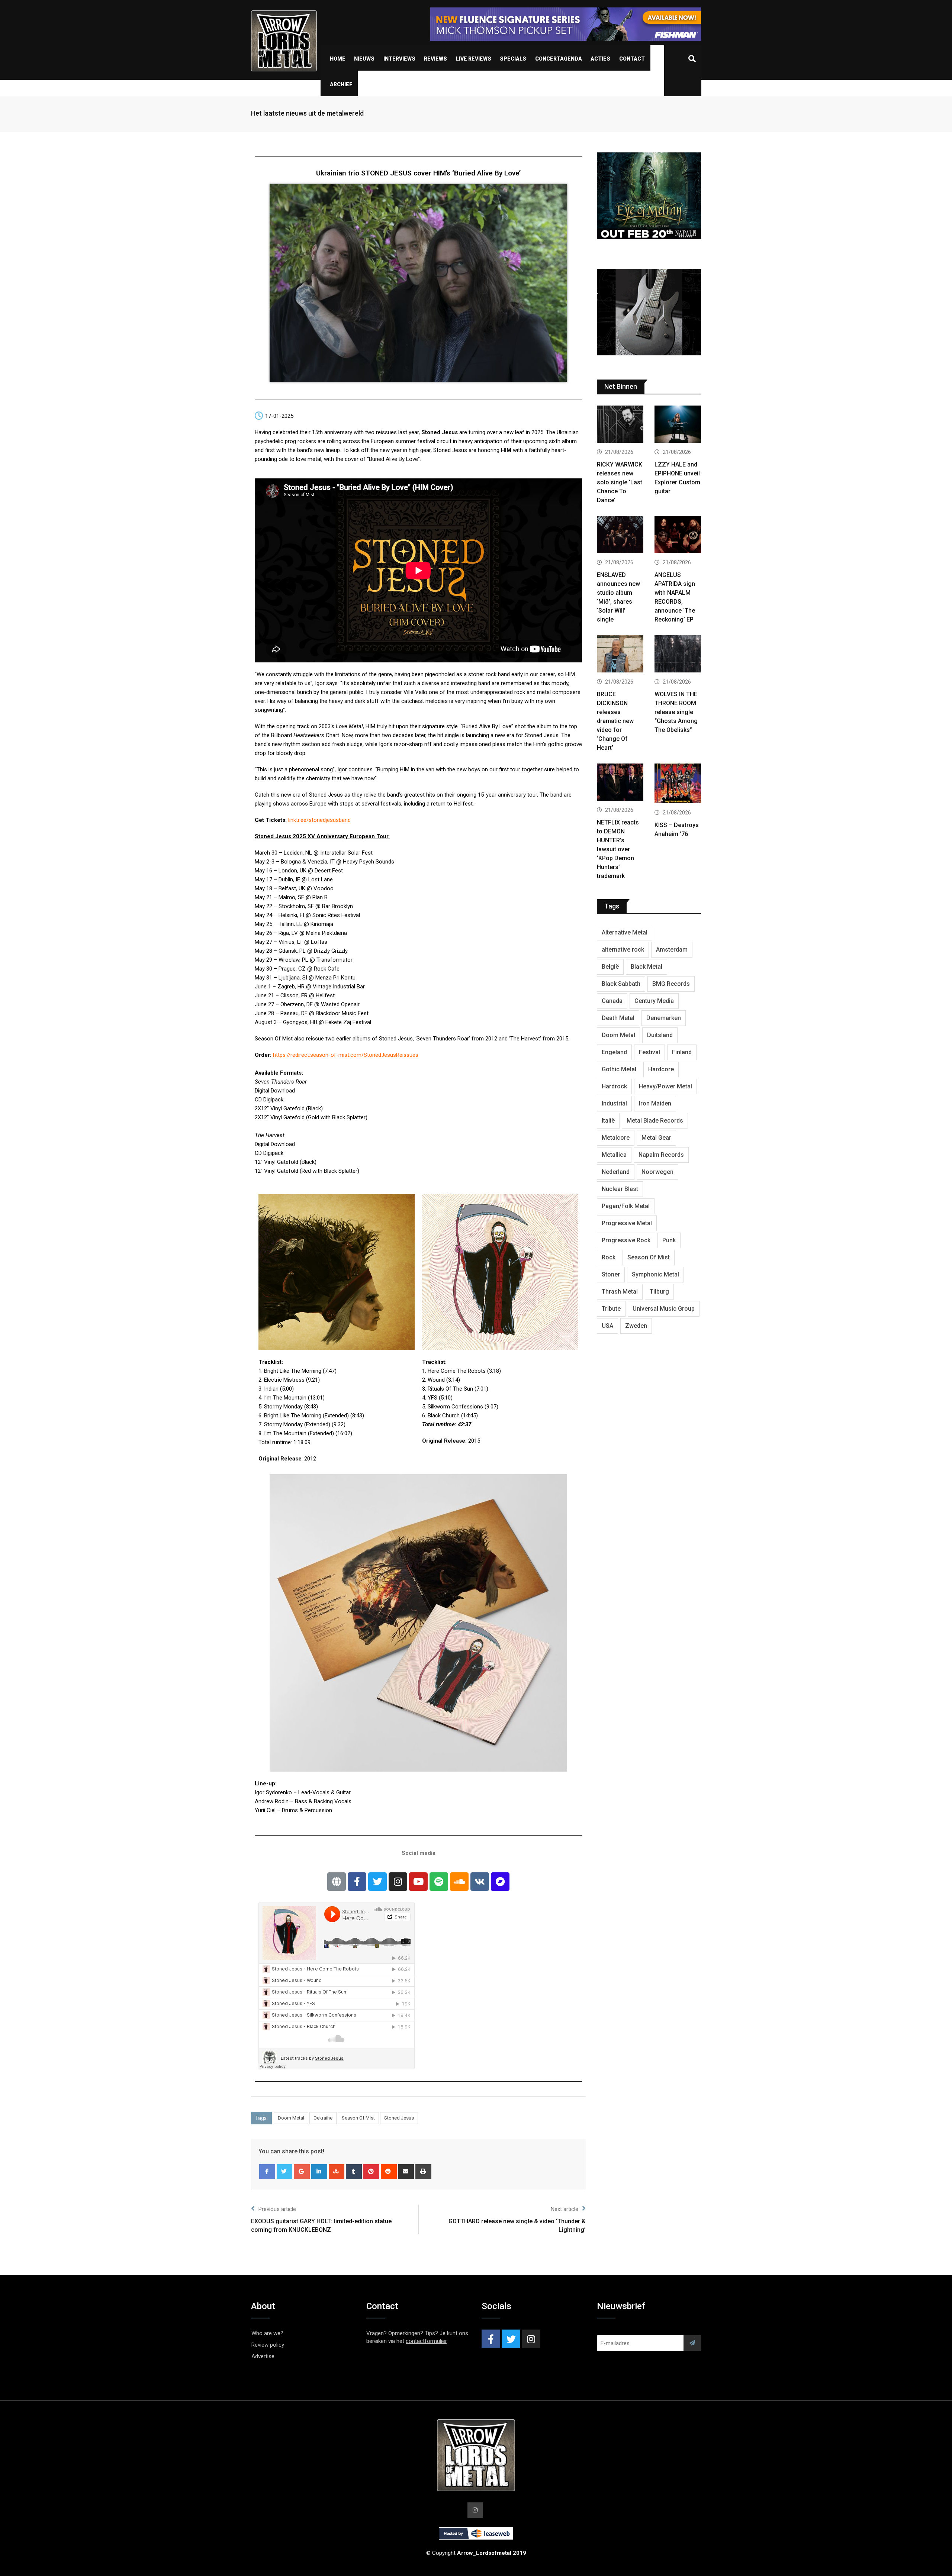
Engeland (614, 1052)
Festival (649, 1052)
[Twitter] (377, 1882)
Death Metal (618, 1018)
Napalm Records (661, 1155)
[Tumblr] (354, 2172)
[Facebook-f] (357, 1882)
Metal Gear (656, 1138)
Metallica (614, 1155)
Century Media (654, 1001)
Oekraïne (323, 2118)
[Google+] (302, 2172)
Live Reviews (474, 59)
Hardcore (661, 1069)
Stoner (611, 1274)
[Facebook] (267, 2172)
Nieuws (364, 59)
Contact (632, 59)
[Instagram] (398, 1882)
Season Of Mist (358, 2118)
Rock (609, 1257)
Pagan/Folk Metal (626, 1206)
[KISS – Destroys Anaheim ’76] (678, 784)
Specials (513, 59)
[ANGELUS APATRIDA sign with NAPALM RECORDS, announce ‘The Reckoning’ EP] (678, 535)
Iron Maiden (655, 1103)
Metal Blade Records (655, 1121)
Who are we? (267, 2333)
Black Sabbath (621, 984)
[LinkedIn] (319, 2172)
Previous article (277, 2209)
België (610, 967)
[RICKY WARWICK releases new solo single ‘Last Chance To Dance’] (620, 425)
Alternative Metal (625, 932)
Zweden (636, 1326)
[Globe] (337, 1882)
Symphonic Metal (655, 1274)
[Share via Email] (406, 2172)
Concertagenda (559, 59)
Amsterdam (672, 950)
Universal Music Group (664, 1309)
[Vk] (480, 1882)
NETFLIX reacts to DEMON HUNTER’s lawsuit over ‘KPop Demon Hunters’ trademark (618, 849)
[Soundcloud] (459, 1882)
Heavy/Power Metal (665, 1086)
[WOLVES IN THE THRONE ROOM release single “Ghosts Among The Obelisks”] (678, 655)
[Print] (423, 2172)
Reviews (435, 59)
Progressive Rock (626, 1240)
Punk (669, 1240)
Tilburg (659, 1292)
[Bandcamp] (500, 1882)
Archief (341, 84)
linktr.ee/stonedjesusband (319, 820)
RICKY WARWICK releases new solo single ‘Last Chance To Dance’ (620, 482)
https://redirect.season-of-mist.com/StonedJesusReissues (346, 1055)
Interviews (399, 59)
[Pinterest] (371, 2172)
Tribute (611, 1309)
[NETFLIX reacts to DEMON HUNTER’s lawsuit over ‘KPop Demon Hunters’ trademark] (620, 783)
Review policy (268, 2345)
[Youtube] (418, 1882)
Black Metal (647, 967)
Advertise (263, 2356)
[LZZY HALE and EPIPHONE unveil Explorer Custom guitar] (678, 425)
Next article (565, 2209)
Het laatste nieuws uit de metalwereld (307, 113)
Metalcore (616, 1138)
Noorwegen (657, 1172)
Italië (608, 1121)
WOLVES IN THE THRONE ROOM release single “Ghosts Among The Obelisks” (676, 712)
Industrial (614, 1103)
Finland (682, 1052)
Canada (612, 1001)
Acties (600, 59)
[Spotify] (439, 1882)
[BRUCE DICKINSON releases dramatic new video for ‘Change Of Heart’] (620, 655)
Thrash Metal (620, 1292)
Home (338, 59)
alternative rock (623, 950)
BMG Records (671, 984)
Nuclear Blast (620, 1189)
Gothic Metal (619, 1069)
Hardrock (614, 1086)
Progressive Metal (627, 1223)
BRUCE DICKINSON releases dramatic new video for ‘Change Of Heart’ (615, 721)
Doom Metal (291, 2118)
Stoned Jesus (399, 2118)
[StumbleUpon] (337, 2172)
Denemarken (664, 1018)
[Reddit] (389, 2172)
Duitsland (660, 1035)
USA (607, 1326)
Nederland (616, 1172)
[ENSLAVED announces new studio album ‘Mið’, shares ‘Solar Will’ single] (620, 535)
